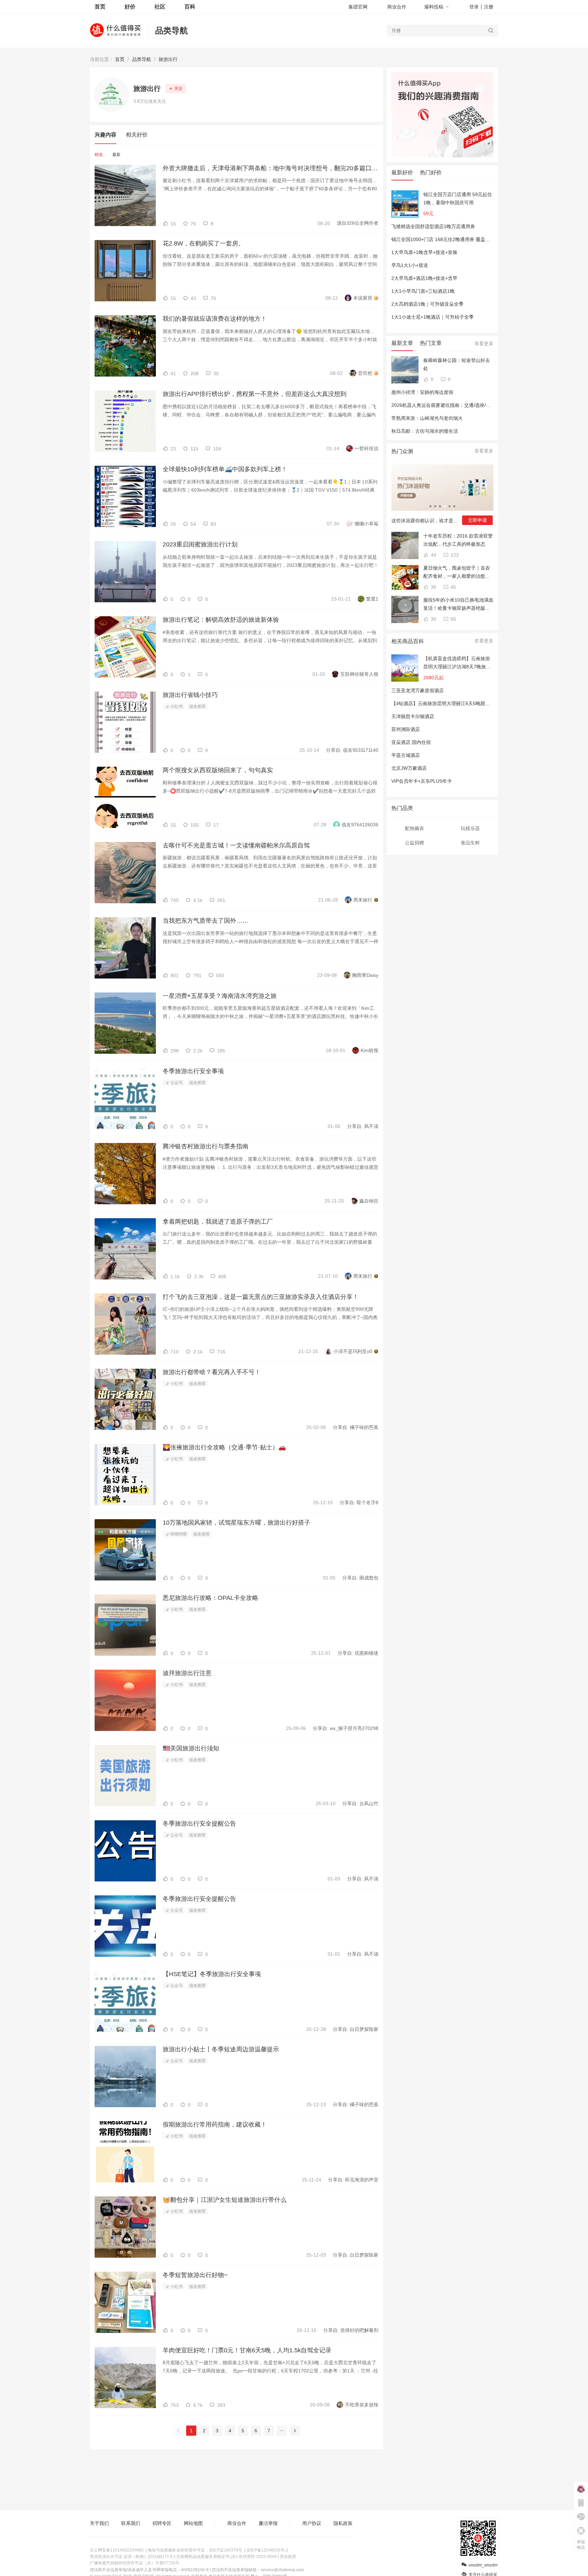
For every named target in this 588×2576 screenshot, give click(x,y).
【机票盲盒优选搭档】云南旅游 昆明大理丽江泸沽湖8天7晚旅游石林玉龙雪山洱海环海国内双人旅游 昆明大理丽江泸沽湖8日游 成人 (457, 663)
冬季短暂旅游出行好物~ (195, 2275)
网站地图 (193, 2523)
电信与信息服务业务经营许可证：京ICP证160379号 (195, 2550)
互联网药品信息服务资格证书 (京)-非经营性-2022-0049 (226, 2557)
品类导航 (171, 30)
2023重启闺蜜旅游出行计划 (200, 544)
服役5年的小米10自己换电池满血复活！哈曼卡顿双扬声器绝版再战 (458, 605)
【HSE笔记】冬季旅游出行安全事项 (212, 1974)
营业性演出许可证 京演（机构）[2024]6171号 (132, 2557)
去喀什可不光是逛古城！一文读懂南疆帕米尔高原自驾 (236, 845)
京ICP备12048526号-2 (267, 2550)
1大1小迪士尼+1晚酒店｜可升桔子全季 (432, 317)
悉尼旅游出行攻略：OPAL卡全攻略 (210, 1598)
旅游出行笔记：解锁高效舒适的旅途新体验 (221, 620)
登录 (474, 7)
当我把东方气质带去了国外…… (206, 921)
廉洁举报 (268, 2523)
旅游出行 (168, 59)
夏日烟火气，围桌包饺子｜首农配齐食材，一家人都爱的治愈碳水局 (457, 573)
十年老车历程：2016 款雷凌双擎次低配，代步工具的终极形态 (458, 540)
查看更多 (484, 344)
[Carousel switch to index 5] (450, 506)
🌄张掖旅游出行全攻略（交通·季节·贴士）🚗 (224, 1447)
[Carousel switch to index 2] (435, 506)
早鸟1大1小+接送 (410, 265)
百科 (190, 7)
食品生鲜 (470, 843)
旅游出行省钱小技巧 (190, 695)
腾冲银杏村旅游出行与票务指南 (206, 1146)
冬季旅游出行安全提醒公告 (199, 1824)
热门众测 (402, 451)
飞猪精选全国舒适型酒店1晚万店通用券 (433, 226)
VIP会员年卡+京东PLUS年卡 (422, 781)
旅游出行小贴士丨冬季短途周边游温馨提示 (221, 2049)
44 (433, 555)
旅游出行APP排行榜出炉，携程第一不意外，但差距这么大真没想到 (255, 394)
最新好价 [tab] (402, 172)
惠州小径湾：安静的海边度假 (422, 392)
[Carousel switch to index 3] (440, 506)
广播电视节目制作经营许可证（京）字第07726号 (135, 2563)
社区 (160, 7)
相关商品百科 (408, 641)
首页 (120, 59)
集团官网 (358, 7)
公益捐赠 (414, 843)
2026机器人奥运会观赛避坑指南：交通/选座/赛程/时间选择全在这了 (463, 405)
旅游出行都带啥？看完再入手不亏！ (212, 1372)
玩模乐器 (470, 828)
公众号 (176, 1083)
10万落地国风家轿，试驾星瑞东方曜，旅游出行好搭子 (236, 1523)
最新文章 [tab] (402, 343)
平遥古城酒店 (406, 755)
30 (433, 619)
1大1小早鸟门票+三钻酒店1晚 (423, 291)
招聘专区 (162, 2523)
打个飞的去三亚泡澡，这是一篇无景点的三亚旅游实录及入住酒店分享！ (261, 1297)
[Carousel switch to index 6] (454, 506)
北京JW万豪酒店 (409, 768)
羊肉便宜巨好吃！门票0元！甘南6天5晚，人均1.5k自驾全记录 (247, 2350)
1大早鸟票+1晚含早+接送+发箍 (424, 252)
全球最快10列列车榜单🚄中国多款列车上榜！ (225, 469)
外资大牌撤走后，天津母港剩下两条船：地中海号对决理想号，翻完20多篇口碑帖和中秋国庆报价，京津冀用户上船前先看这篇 (271, 168)
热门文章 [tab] (431, 343)
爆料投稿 (434, 7)
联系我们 (131, 2523)
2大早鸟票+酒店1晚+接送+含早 (424, 278)
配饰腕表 (414, 828)
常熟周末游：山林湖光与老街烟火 (427, 418)
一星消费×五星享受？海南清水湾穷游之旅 (220, 996)
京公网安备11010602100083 (117, 2550)
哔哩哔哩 (178, 1534)
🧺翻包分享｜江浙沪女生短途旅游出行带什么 (225, 2200)
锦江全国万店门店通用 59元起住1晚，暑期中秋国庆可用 (458, 198)
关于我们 (99, 2523)
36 (433, 587)
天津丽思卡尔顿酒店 (413, 716)
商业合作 (397, 7)
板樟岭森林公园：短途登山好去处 (457, 364)
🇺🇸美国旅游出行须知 (191, 1748)
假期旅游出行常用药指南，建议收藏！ (215, 2125)
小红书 (176, 706)
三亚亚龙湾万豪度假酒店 (418, 690)
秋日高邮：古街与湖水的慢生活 (425, 431)
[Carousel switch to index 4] (445, 506)
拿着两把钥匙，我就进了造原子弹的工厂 (218, 1222)
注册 (489, 7)
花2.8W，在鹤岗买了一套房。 (203, 243)
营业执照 (288, 2557)
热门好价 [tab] (431, 172)
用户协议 (312, 2523)
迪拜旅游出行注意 (187, 1673)
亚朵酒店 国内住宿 (411, 742)
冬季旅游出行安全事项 (193, 1071)
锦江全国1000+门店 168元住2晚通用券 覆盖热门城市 (448, 239)
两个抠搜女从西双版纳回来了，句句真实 (218, 770)
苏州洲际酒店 (406, 729)
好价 (130, 7)
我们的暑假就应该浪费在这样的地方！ (215, 319)
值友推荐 (197, 706)
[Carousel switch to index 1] (430, 506)
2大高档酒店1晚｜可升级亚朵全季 (427, 304)
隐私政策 (343, 2523)
